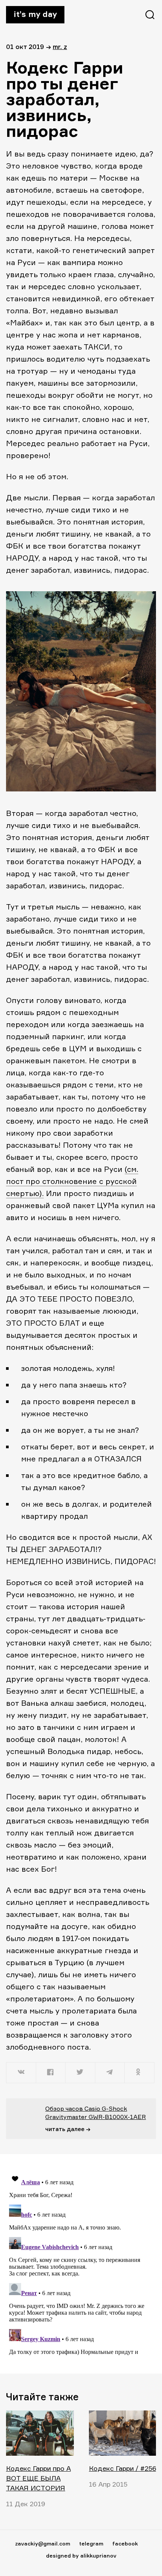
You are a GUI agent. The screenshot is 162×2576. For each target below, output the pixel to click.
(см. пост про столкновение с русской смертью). (72, 1181)
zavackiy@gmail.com (43, 2543)
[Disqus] (81, 2263)
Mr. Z (60, 47)
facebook (125, 2543)
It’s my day (35, 14)
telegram (91, 2543)
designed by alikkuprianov (81, 2555)
